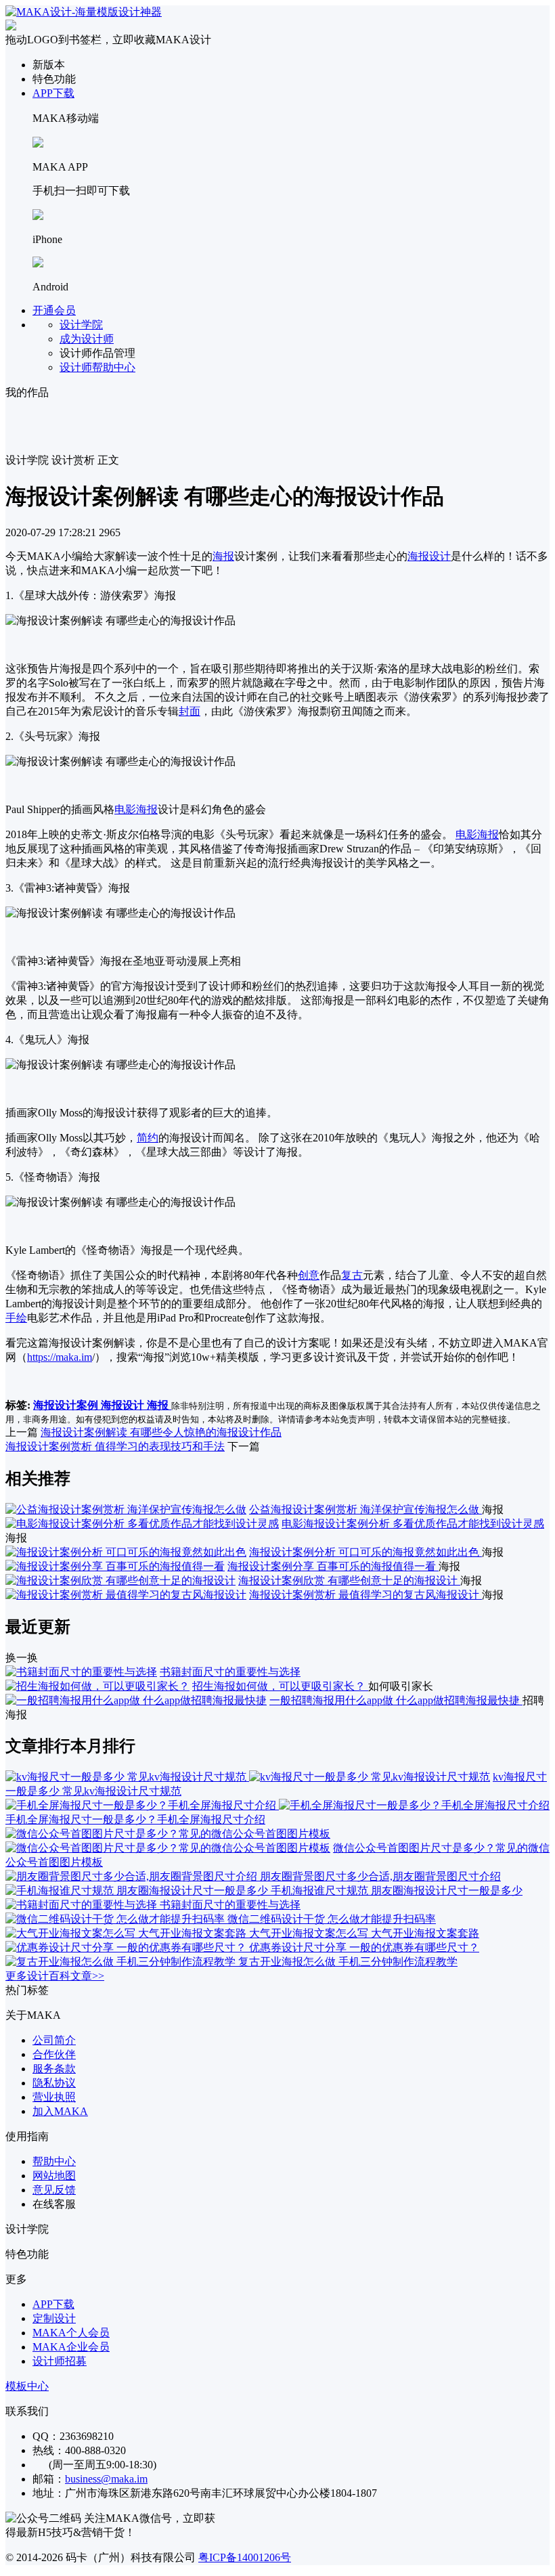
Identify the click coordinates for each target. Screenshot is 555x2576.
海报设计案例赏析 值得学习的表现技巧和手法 (115, 1446)
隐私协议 (54, 2083)
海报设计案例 (67, 1405)
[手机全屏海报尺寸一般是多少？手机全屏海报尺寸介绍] (277, 1805)
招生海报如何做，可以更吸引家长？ (280, 1686)
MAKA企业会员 (71, 2347)
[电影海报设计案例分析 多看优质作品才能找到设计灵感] (142, 1524)
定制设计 (54, 2318)
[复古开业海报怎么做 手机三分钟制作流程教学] (122, 1962)
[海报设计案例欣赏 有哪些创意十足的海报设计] (120, 1580)
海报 (223, 556)
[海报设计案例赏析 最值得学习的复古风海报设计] (126, 1595)
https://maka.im (60, 1357)
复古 (352, 1275)
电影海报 (136, 809)
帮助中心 (54, 2161)
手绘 (16, 1318)
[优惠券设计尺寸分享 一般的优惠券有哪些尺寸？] (127, 1947)
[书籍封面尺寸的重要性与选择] (81, 1672)
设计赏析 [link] (73, 460)
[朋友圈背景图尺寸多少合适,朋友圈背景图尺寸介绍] (133, 1876)
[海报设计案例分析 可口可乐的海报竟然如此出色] (126, 1552)
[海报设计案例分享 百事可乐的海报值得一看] (115, 1566)
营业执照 (54, 2097)
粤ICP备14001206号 (245, 2557)
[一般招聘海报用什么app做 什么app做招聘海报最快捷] (136, 1700)
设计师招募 (60, 2361)
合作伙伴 (54, 2054)
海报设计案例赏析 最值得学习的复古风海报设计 (365, 1595)
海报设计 (429, 556)
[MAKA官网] (84, 12)
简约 (148, 1138)
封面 (190, 711)
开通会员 (54, 310)
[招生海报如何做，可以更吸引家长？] (97, 1686)
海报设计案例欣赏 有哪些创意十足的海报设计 (349, 1580)
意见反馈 (54, 2190)
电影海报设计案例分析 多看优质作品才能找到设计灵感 (413, 1524)
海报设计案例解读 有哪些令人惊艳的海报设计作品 (161, 1432)
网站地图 (54, 2176)
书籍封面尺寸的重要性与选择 (230, 1672)
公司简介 (54, 2040)
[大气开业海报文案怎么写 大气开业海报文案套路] (127, 1933)
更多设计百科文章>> (55, 1976)
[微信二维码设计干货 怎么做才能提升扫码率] (116, 1919)
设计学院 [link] (27, 460)
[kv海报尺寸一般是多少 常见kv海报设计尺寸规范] (248, 1777)
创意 (309, 1275)
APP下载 (53, 93)
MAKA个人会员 (71, 2333)
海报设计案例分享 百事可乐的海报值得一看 (333, 1566)
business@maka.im (106, 2479)
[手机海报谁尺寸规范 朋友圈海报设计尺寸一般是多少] (138, 1891)
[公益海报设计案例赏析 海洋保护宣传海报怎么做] (126, 1509)
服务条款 (54, 2069)
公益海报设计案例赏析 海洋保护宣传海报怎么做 (365, 1509)
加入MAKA (60, 2111)
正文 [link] (108, 460)
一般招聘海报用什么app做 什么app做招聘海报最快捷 (396, 1700)
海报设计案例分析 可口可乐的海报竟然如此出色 (365, 1552)
